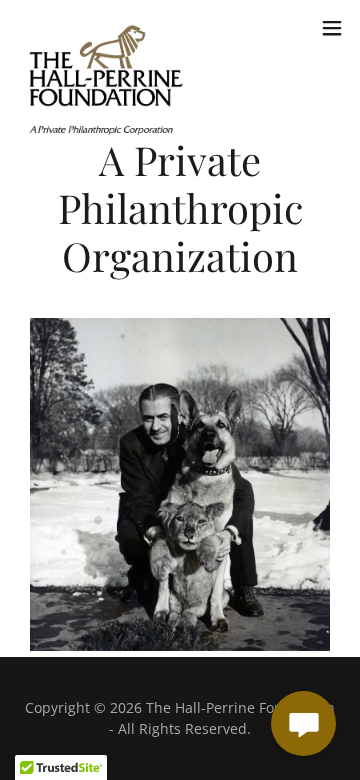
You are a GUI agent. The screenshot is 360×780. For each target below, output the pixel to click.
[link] (106, 28)
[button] (332, 28)
